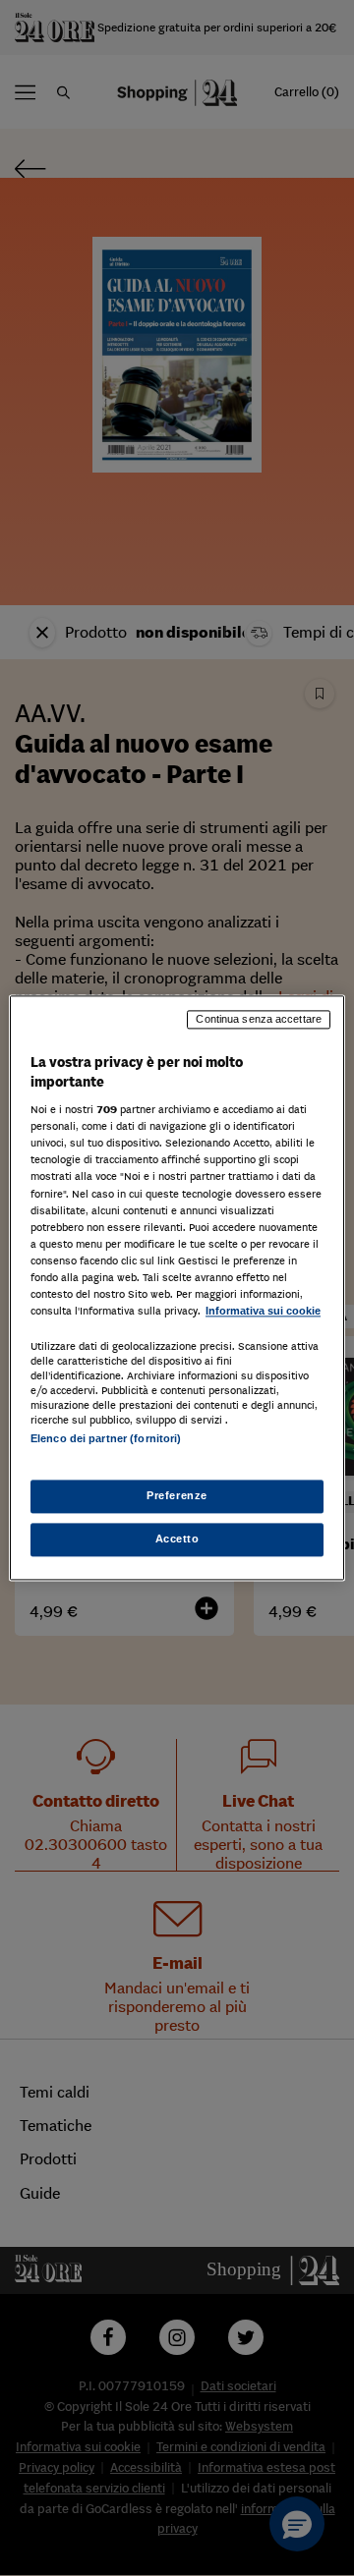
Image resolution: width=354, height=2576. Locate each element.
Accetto (177, 1540)
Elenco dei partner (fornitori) (106, 1438)
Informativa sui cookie (263, 1311)
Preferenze (177, 1496)
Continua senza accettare (259, 1019)
